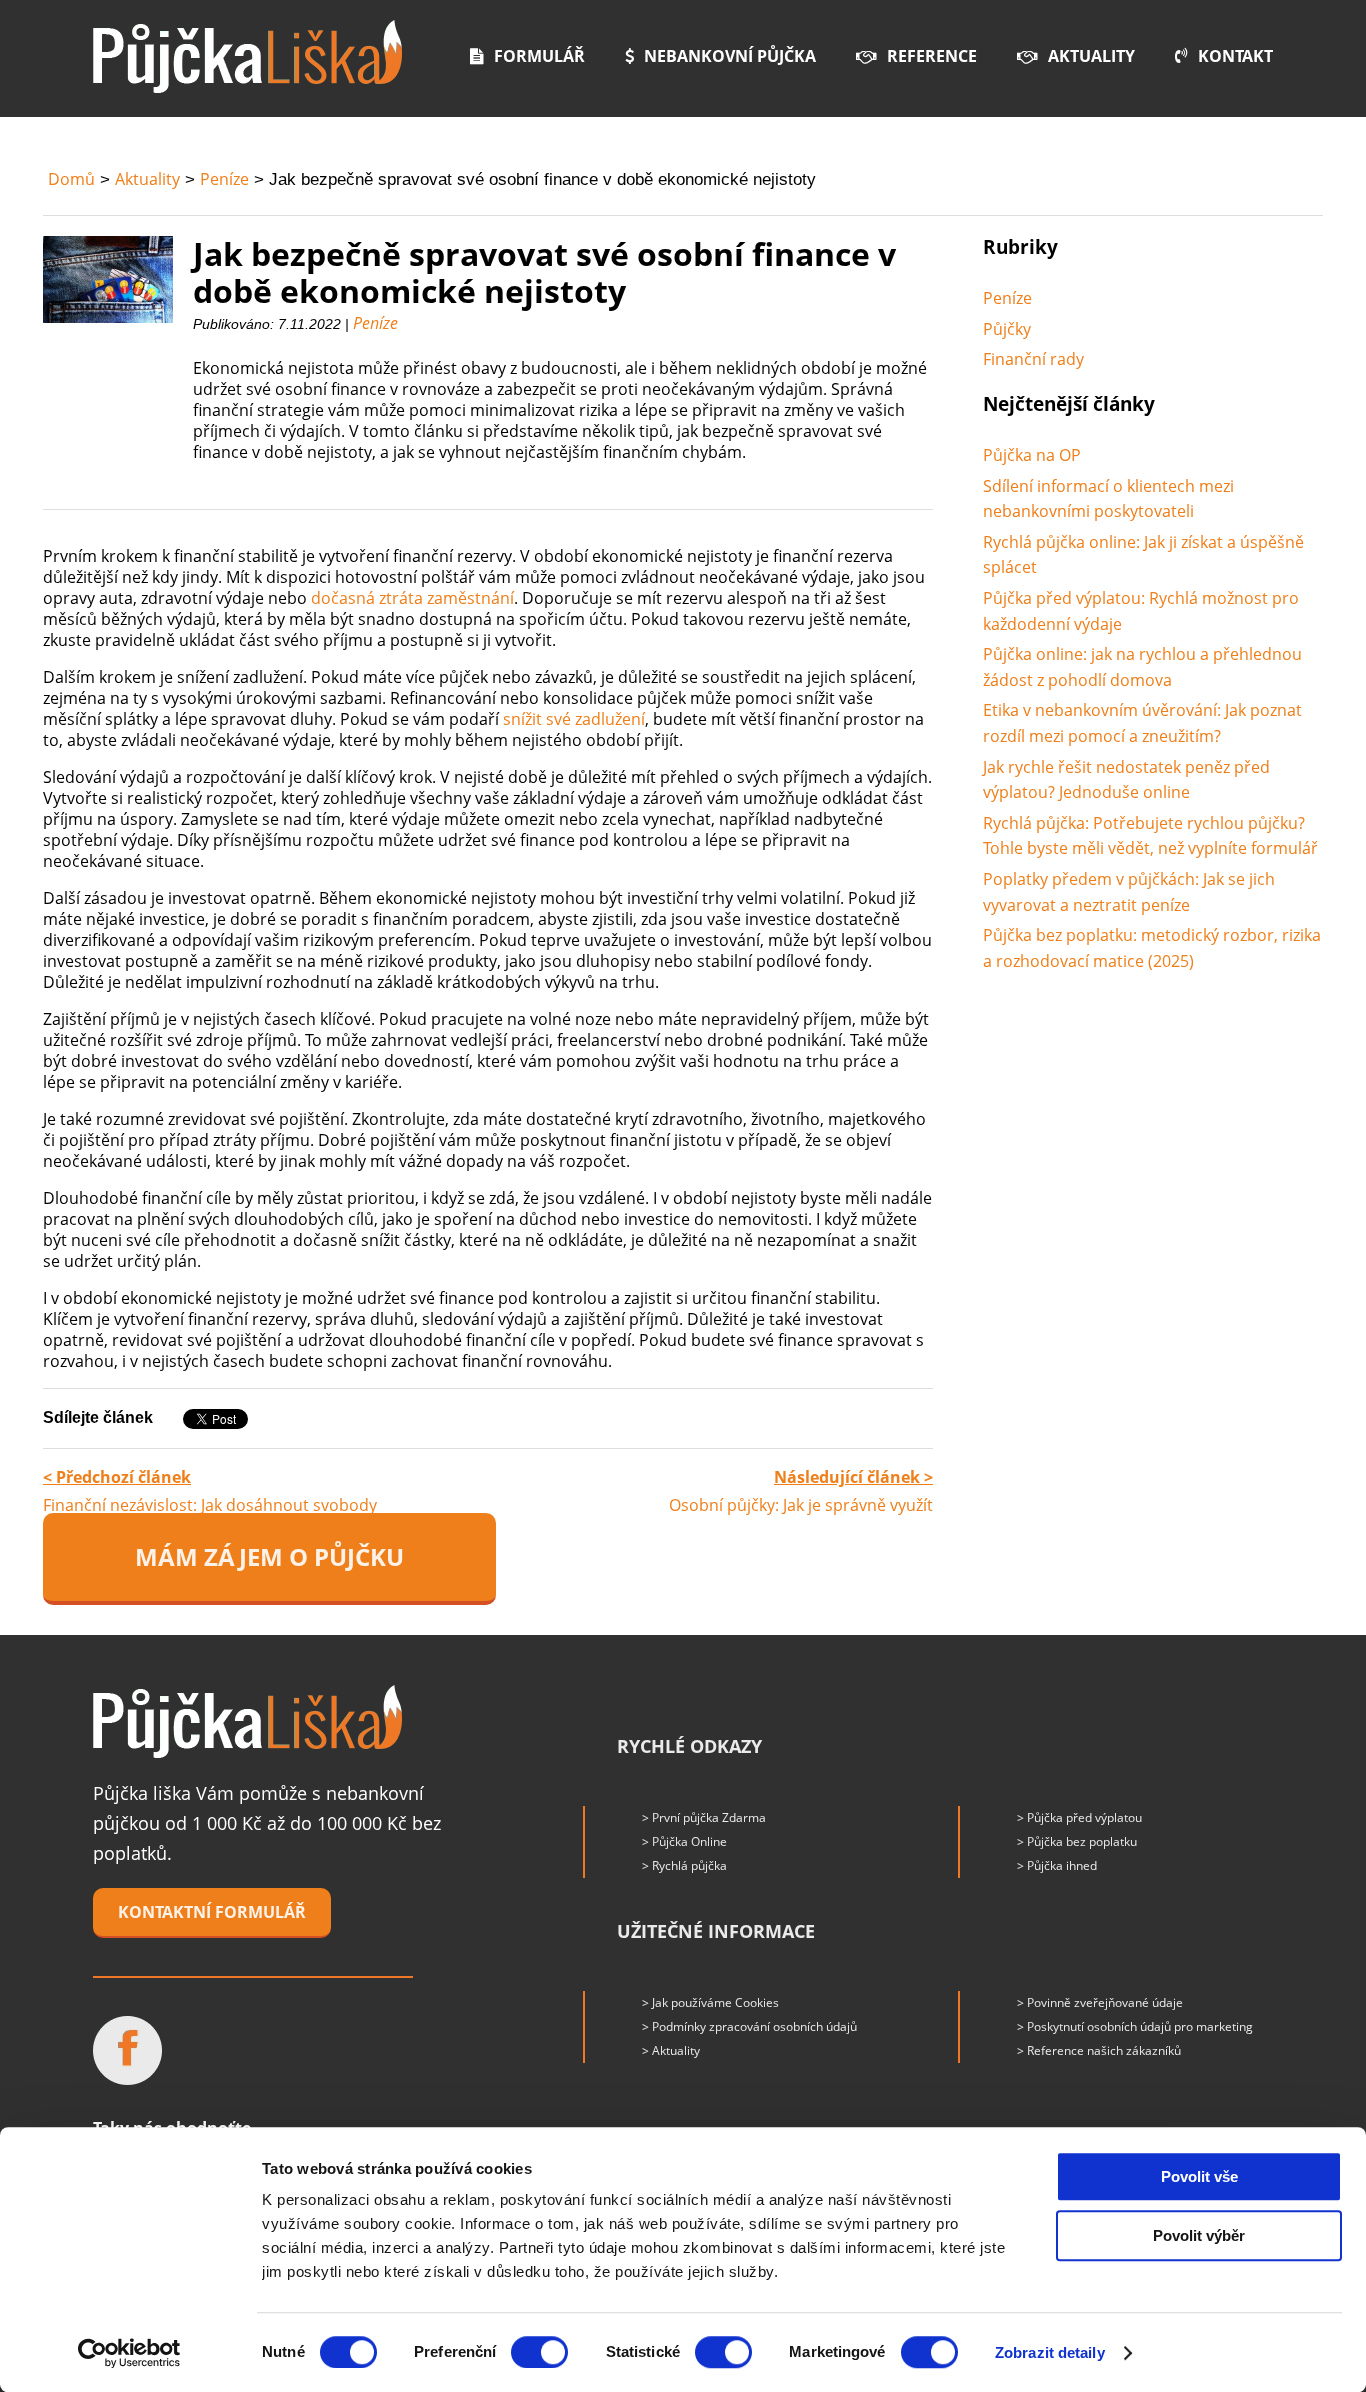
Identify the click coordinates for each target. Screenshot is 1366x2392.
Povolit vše (1199, 2176)
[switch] (539, 2352)
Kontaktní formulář (212, 1912)
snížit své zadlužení (574, 719)
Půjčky (1007, 329)
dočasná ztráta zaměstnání (412, 598)
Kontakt (1235, 56)
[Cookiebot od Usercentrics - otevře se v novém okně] (129, 2353)
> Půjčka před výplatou (1079, 1817)
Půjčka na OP (1032, 455)
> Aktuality (671, 2050)
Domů (71, 179)
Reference (932, 56)
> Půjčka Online (684, 1841)
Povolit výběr (1199, 2235)
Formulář (539, 56)
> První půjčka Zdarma (704, 1817)
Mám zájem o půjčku (269, 1556)
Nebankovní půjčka (730, 56)
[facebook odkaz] (127, 2050)
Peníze (224, 179)
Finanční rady (1033, 359)
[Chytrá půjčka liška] (247, 1721)
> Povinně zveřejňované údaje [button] (1100, 2002)
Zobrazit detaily (1050, 2352)
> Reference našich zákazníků (1099, 2050)
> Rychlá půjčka (684, 1865)
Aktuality (1091, 56)
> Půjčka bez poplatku (1077, 1841)
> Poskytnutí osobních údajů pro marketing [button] (1135, 2026)
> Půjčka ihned (1057, 1865)
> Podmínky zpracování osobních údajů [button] (749, 2026)
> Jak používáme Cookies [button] (710, 2002)
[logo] (247, 56)
